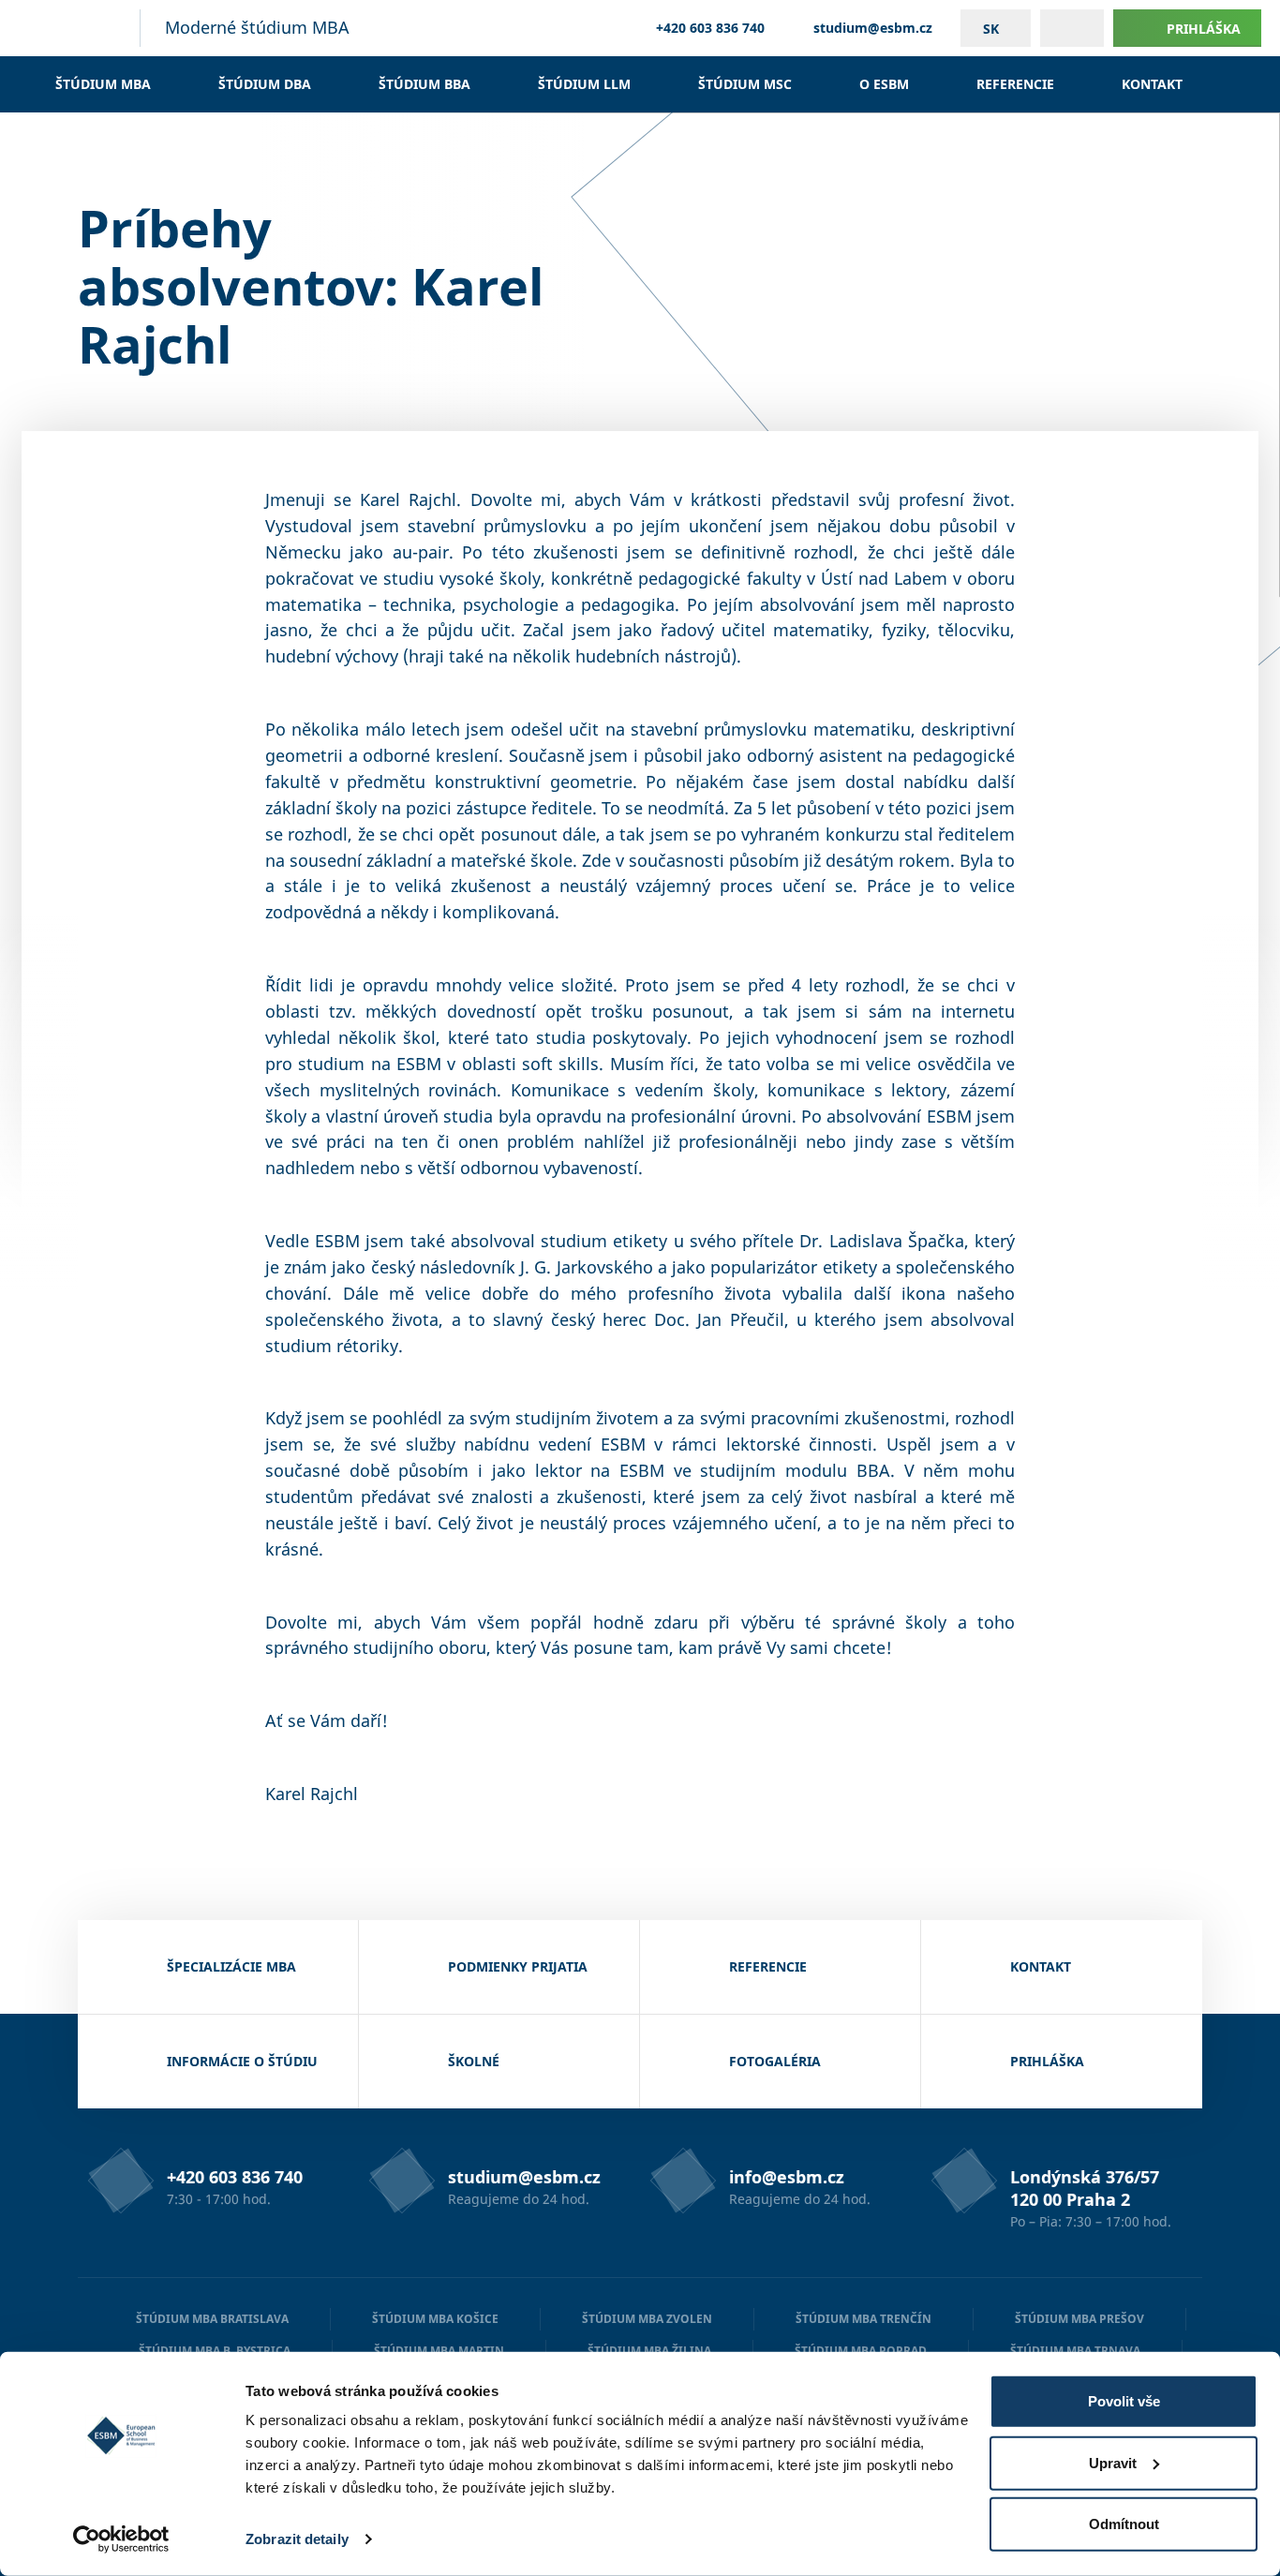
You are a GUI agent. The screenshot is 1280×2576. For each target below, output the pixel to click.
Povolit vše (1124, 2401)
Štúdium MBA (103, 84)
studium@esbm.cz (873, 28)
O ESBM (884, 84)
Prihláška (1204, 29)
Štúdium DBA (265, 84)
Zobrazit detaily (297, 2539)
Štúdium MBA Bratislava (212, 2319)
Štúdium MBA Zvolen (647, 2319)
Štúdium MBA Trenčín (863, 2319)
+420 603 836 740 (710, 28)
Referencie (1015, 84)
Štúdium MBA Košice (435, 2319)
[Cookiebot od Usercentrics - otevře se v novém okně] (121, 2539)
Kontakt (1152, 84)
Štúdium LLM (584, 84)
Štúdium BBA (424, 84)
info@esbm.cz (787, 2177)
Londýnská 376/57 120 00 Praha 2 (1085, 2188)
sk (991, 29)
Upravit (1113, 2462)
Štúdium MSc (745, 84)
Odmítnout (1124, 2524)
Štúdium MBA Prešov (1079, 2319)
